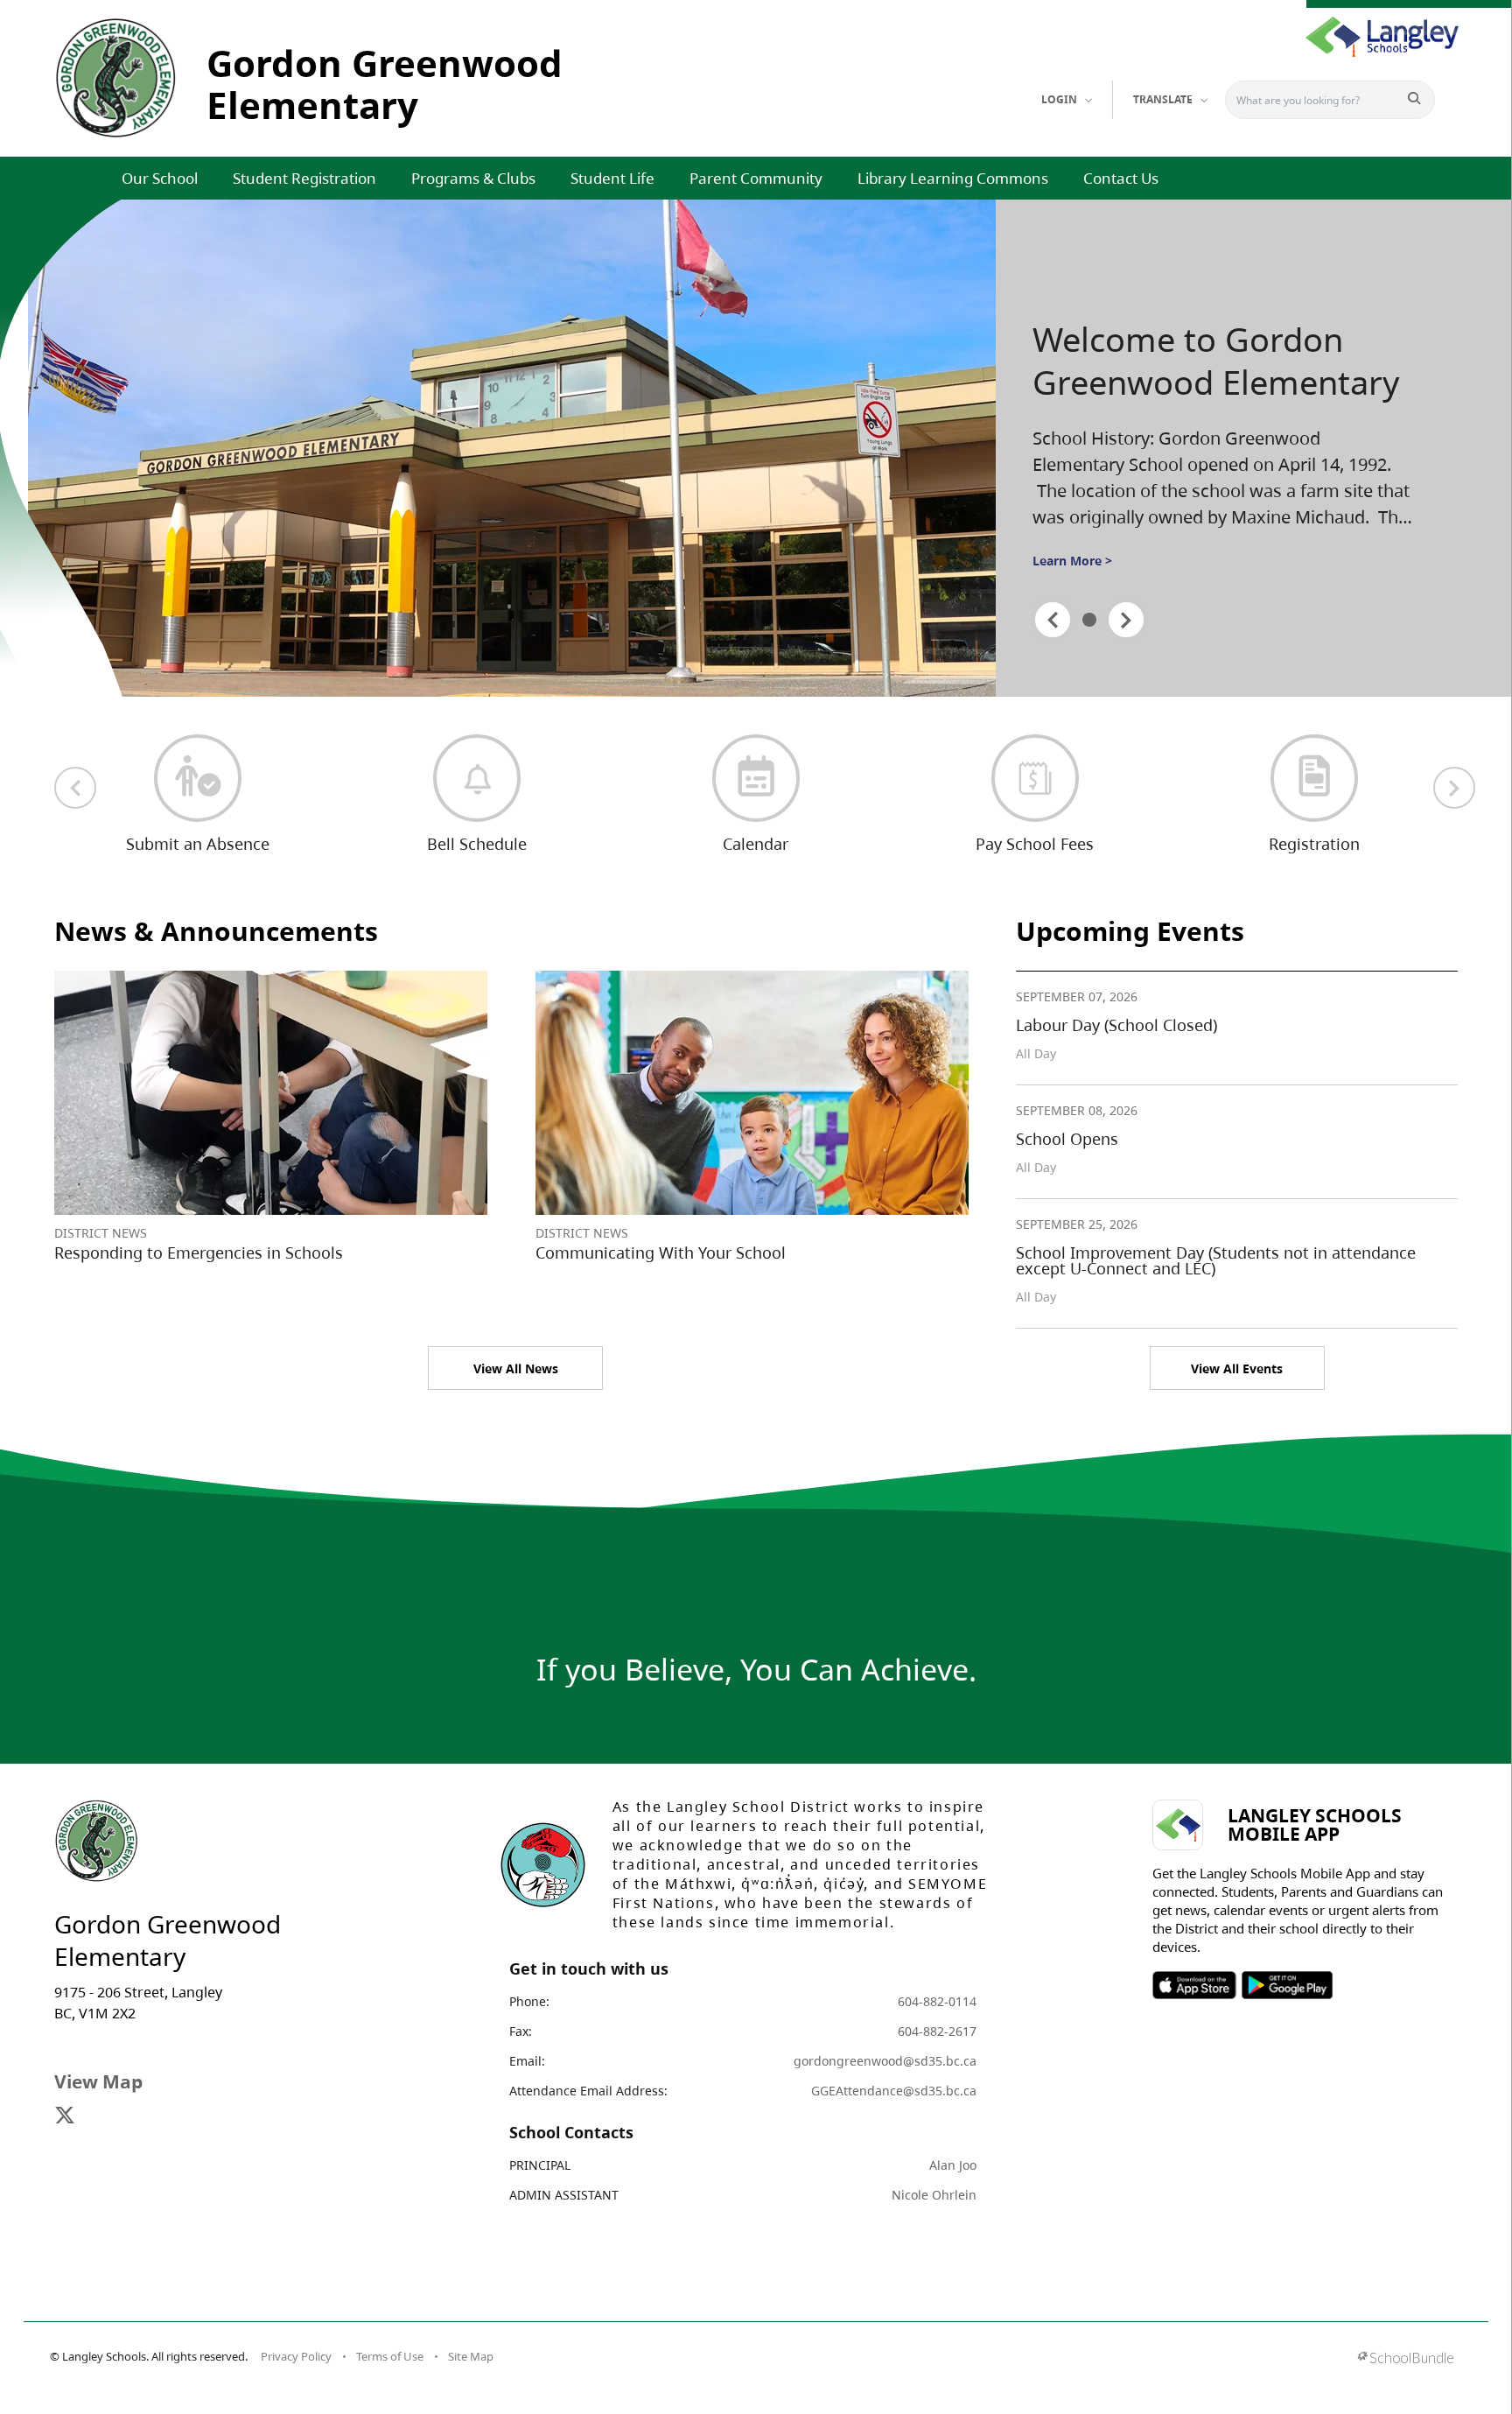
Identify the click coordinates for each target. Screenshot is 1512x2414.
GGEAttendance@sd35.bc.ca (894, 2091)
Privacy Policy (296, 2356)
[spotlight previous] (1053, 620)
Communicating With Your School (661, 1253)
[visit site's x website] (65, 2116)
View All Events (1237, 1368)
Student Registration (304, 178)
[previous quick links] (75, 788)
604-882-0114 (937, 2001)
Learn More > (1072, 561)
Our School (160, 178)
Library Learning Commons (953, 178)
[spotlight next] (1126, 620)
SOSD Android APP (1287, 1985)
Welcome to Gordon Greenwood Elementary (1216, 361)
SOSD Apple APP (1194, 1985)
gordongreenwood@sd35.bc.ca (885, 2061)
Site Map (471, 2356)
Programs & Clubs (473, 178)
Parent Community (756, 178)
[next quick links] (1454, 788)
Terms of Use (390, 2356)
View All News (516, 1368)
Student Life (612, 178)
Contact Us (1121, 178)
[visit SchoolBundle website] (1406, 2359)
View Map (98, 2081)
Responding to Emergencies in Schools (199, 1253)
